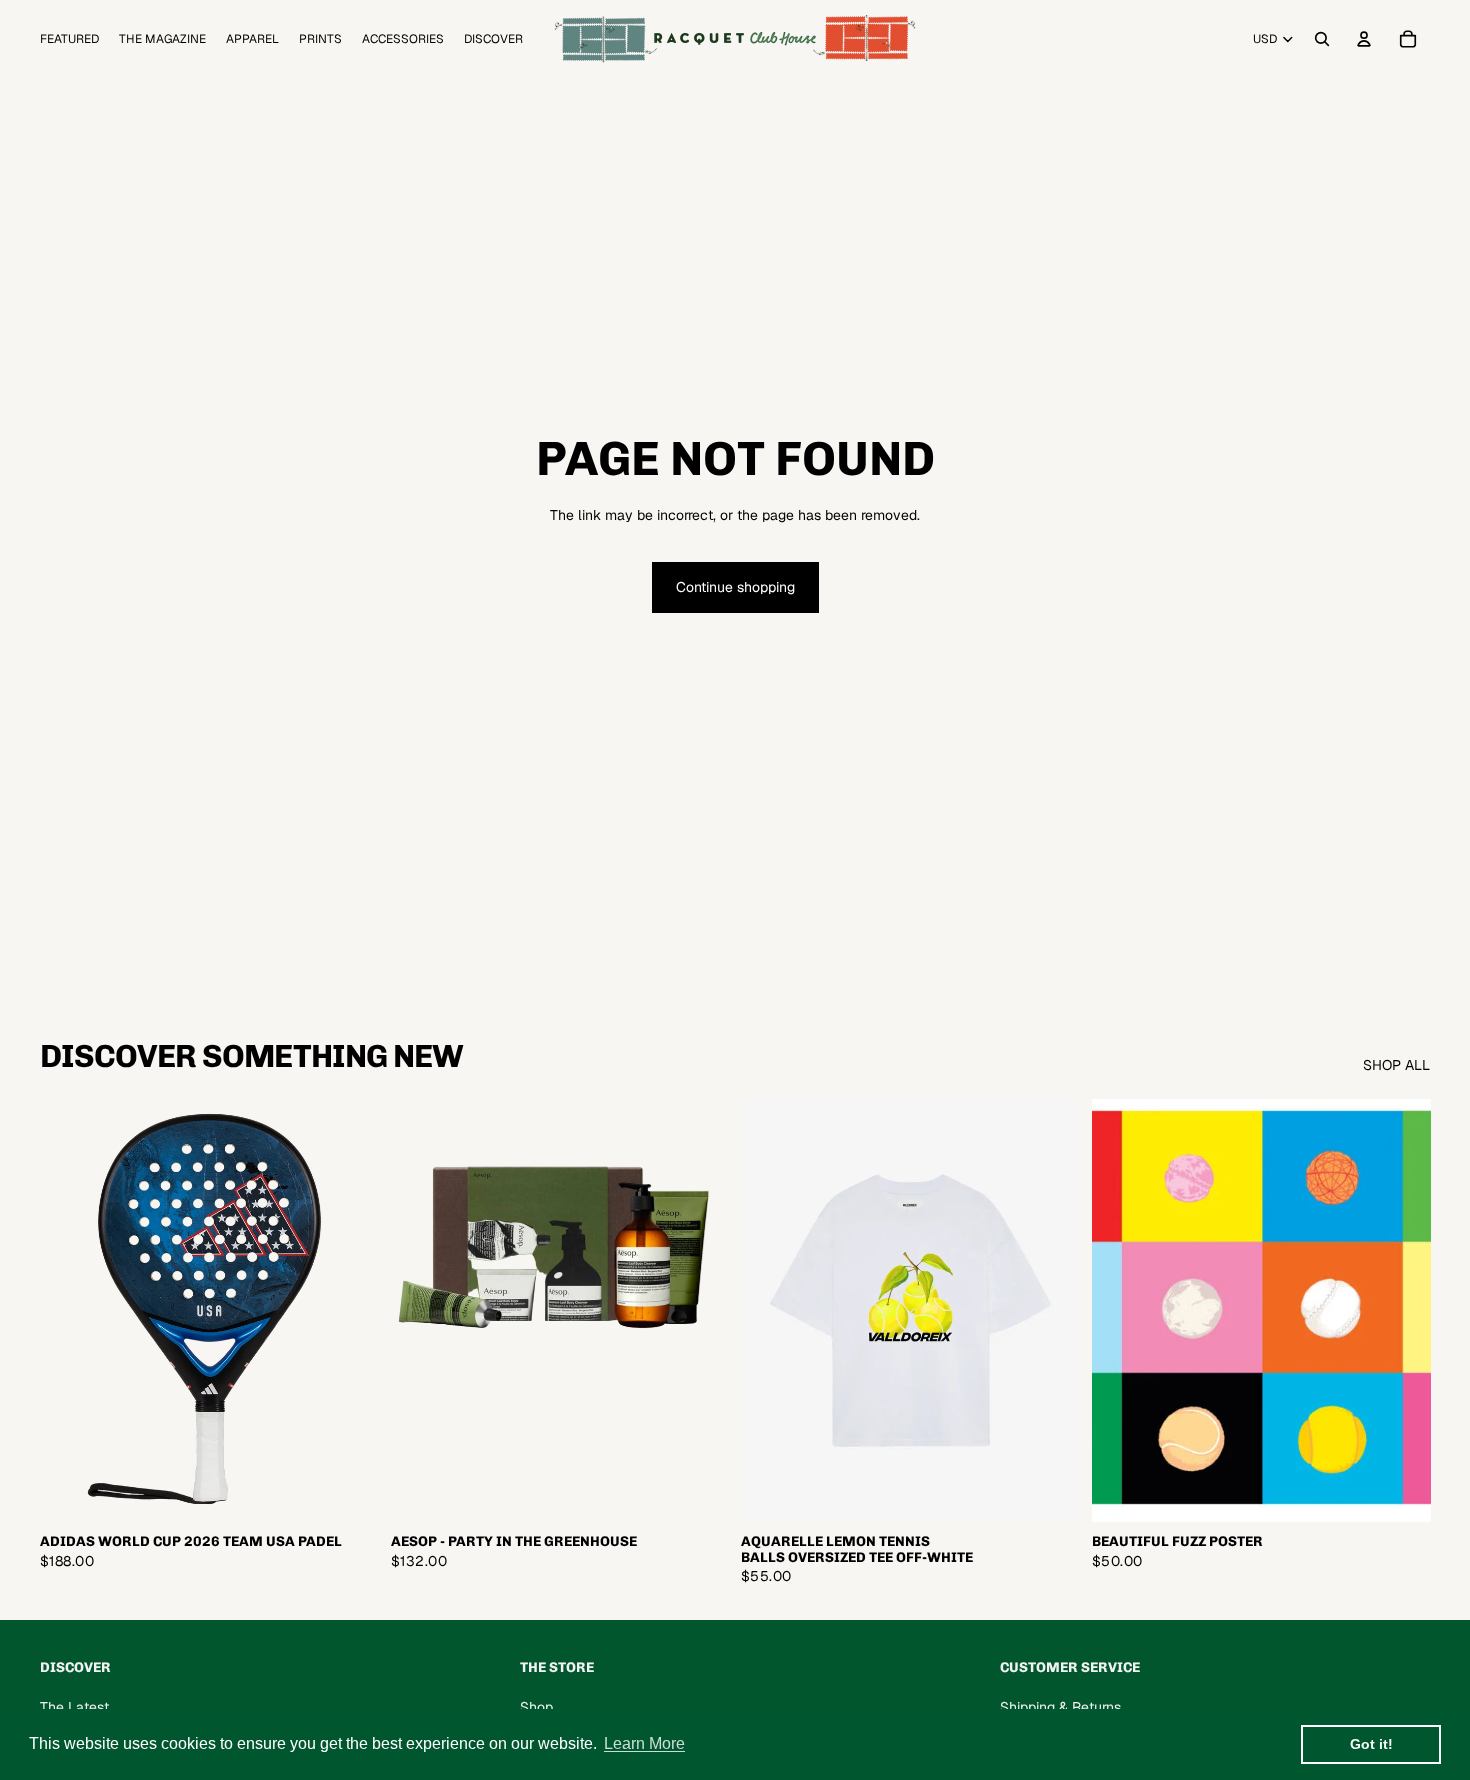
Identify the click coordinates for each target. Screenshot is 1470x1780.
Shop (536, 1707)
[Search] (1322, 39)
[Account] (1364, 39)
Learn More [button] (644, 1743)
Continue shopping (735, 587)
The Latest (74, 1707)
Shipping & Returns (1060, 1707)
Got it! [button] (1371, 1744)
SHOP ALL (1396, 1065)
